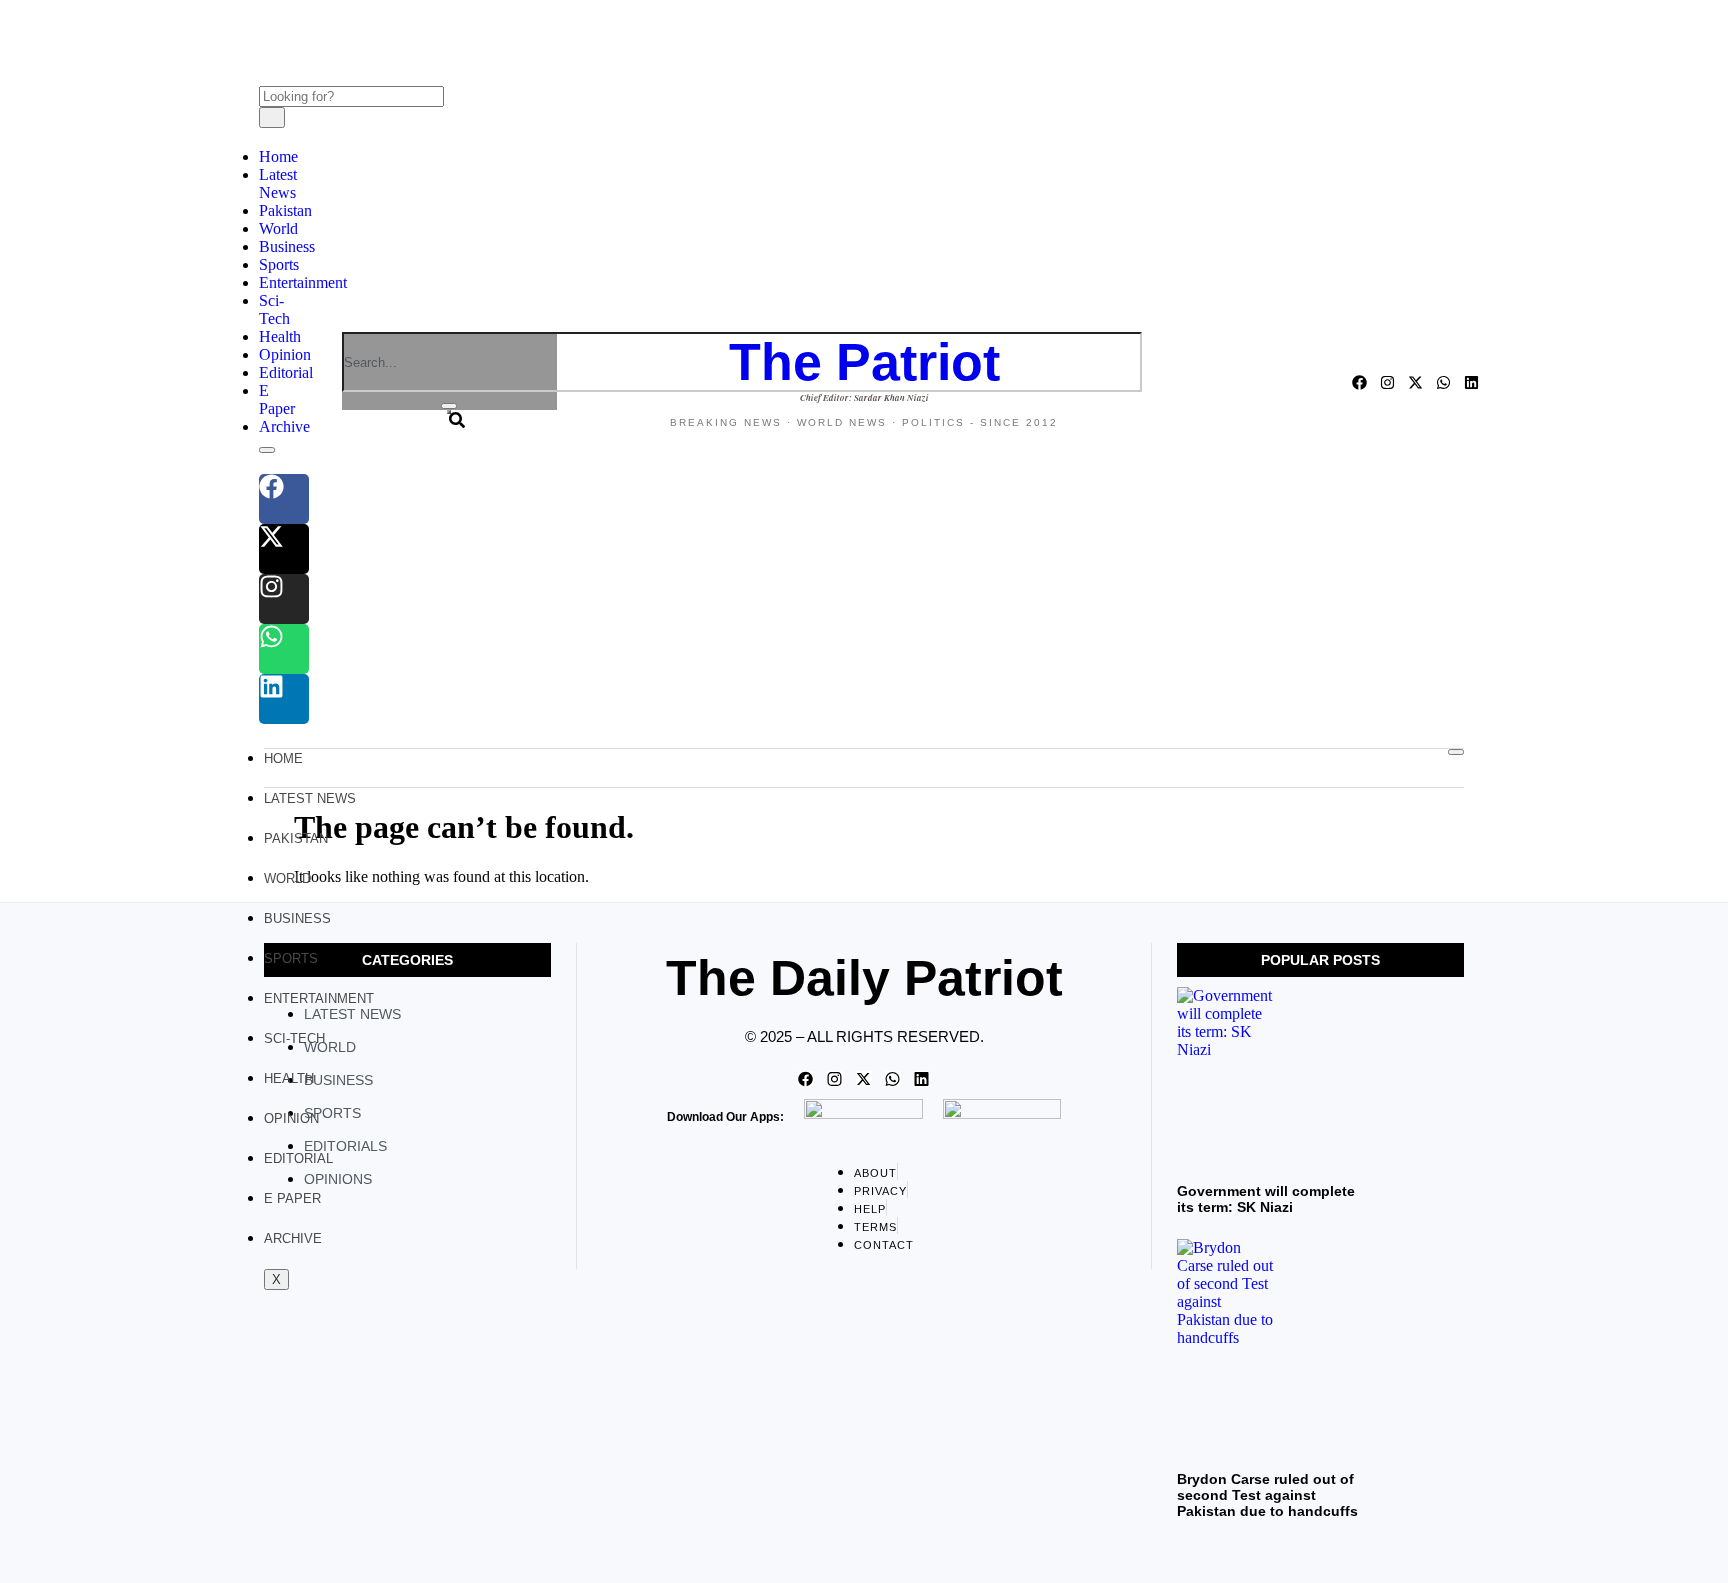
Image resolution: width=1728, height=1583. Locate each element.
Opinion (285, 354)
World (278, 228)
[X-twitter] (284, 549)
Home (278, 156)
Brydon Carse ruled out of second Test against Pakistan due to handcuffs (1267, 1495)
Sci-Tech (274, 309)
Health (280, 336)
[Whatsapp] (284, 649)
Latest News (278, 183)
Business (287, 246)
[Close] (449, 406)
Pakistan (285, 210)
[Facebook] (284, 499)
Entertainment (303, 282)
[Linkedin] (284, 699)
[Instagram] (284, 599)
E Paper (277, 399)
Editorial (286, 372)
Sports (279, 264)
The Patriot (864, 362)
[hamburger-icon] (1456, 752)
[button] (264, 45)
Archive (284, 426)
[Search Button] (449, 412)
